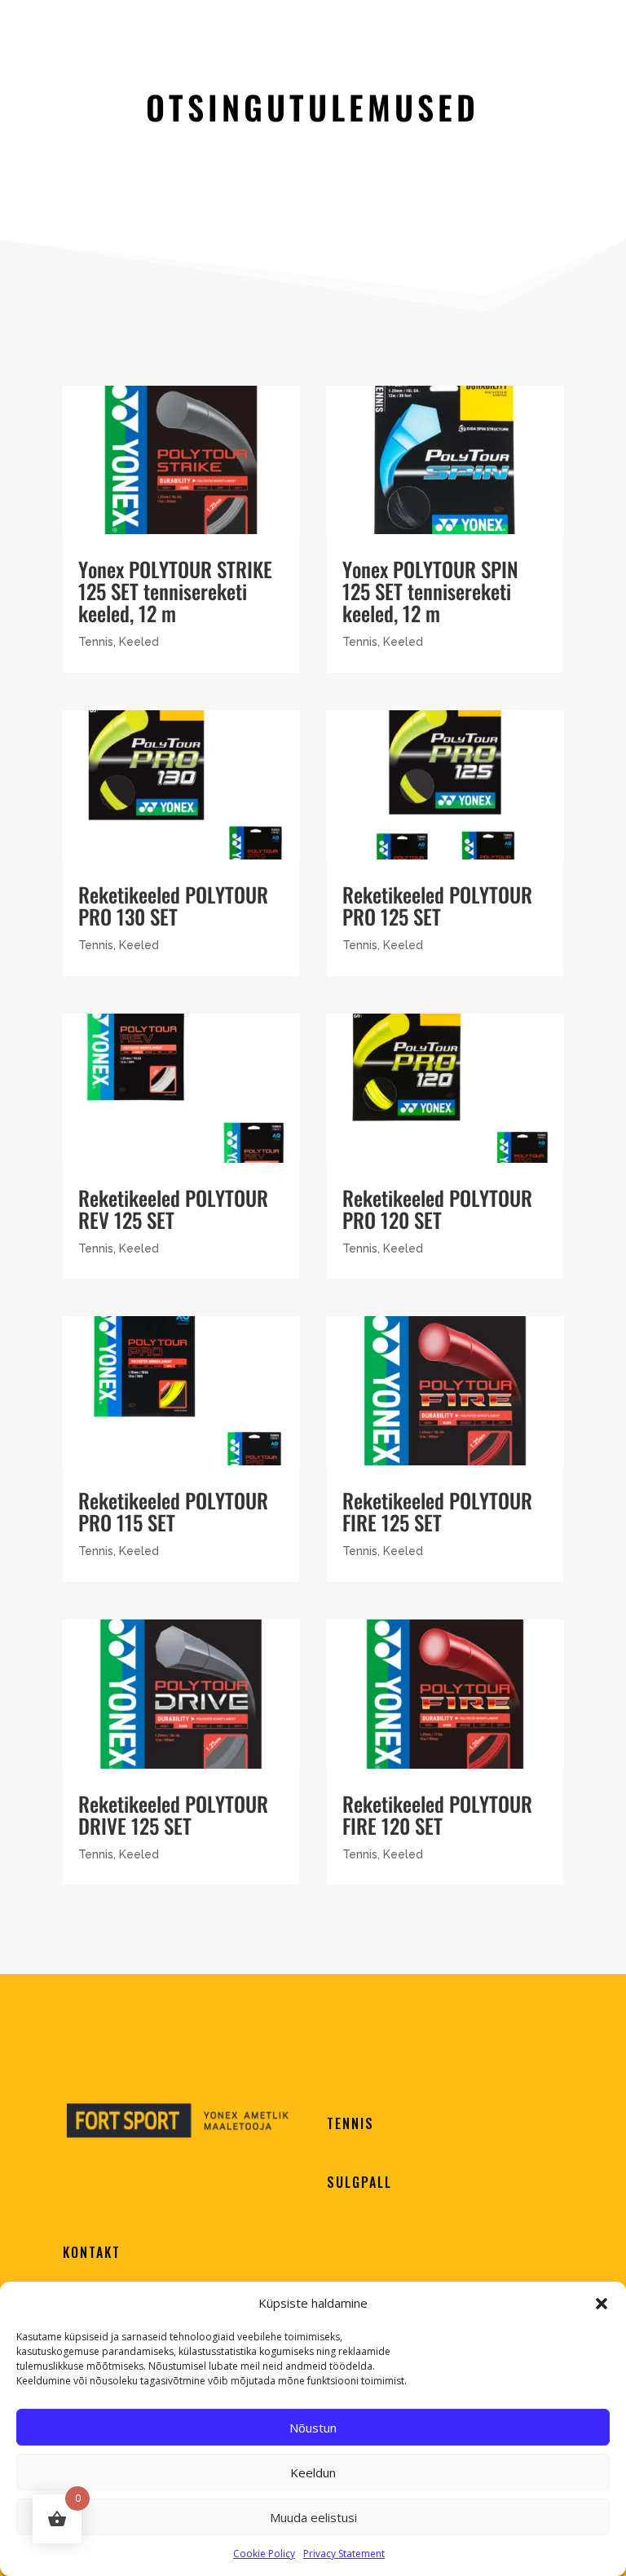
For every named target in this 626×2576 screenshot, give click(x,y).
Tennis (96, 642)
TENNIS (350, 2123)
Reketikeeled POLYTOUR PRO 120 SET (437, 1208)
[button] (602, 2304)
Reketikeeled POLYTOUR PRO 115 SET (173, 1511)
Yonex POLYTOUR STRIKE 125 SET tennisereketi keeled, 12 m (175, 591)
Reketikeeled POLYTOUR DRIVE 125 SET (173, 1814)
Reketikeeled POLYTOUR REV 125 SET (173, 1208)
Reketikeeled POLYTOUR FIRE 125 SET (437, 1511)
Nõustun (313, 2428)
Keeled (139, 642)
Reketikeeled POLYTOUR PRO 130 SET (173, 905)
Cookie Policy (264, 2554)
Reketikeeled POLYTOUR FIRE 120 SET (437, 1814)
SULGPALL (359, 2182)
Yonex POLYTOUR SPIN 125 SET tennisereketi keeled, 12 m (430, 591)
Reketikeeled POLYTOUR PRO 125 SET (437, 905)
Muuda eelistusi (313, 2517)
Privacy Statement (344, 2554)
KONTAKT (92, 2252)
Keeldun (313, 2472)
